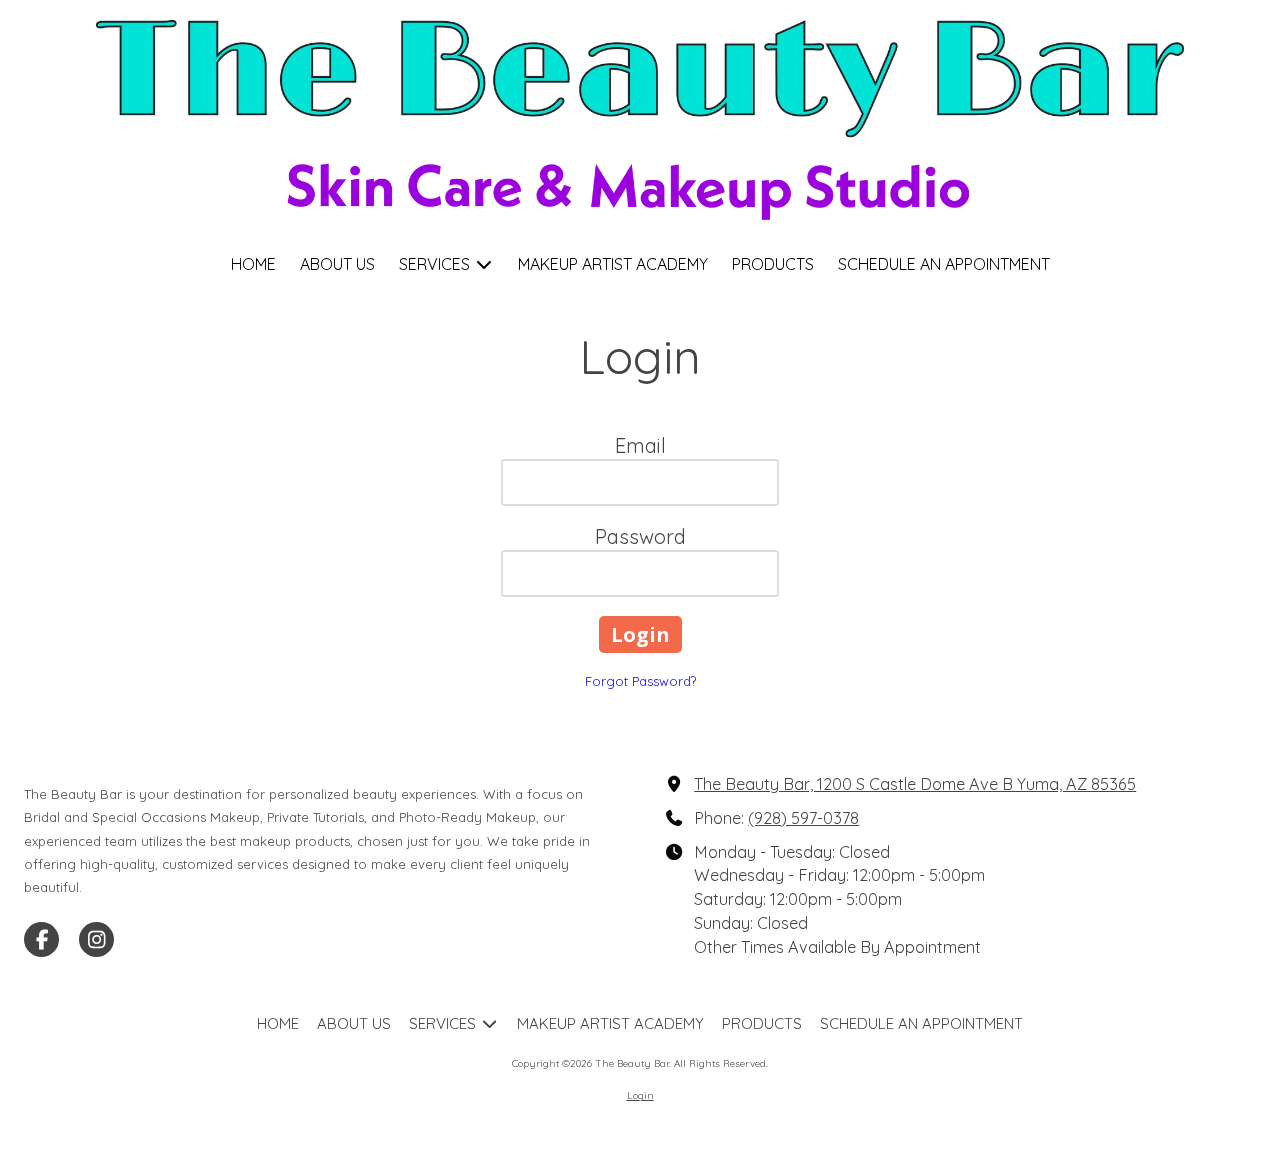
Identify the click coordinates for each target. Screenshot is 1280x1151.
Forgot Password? (640, 681)
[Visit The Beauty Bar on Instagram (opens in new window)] (96, 939)
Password (640, 536)
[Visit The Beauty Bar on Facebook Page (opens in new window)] (41, 939)
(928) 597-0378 (803, 818)
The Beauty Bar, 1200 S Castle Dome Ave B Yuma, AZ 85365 (915, 784)
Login (640, 1095)
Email (640, 445)
